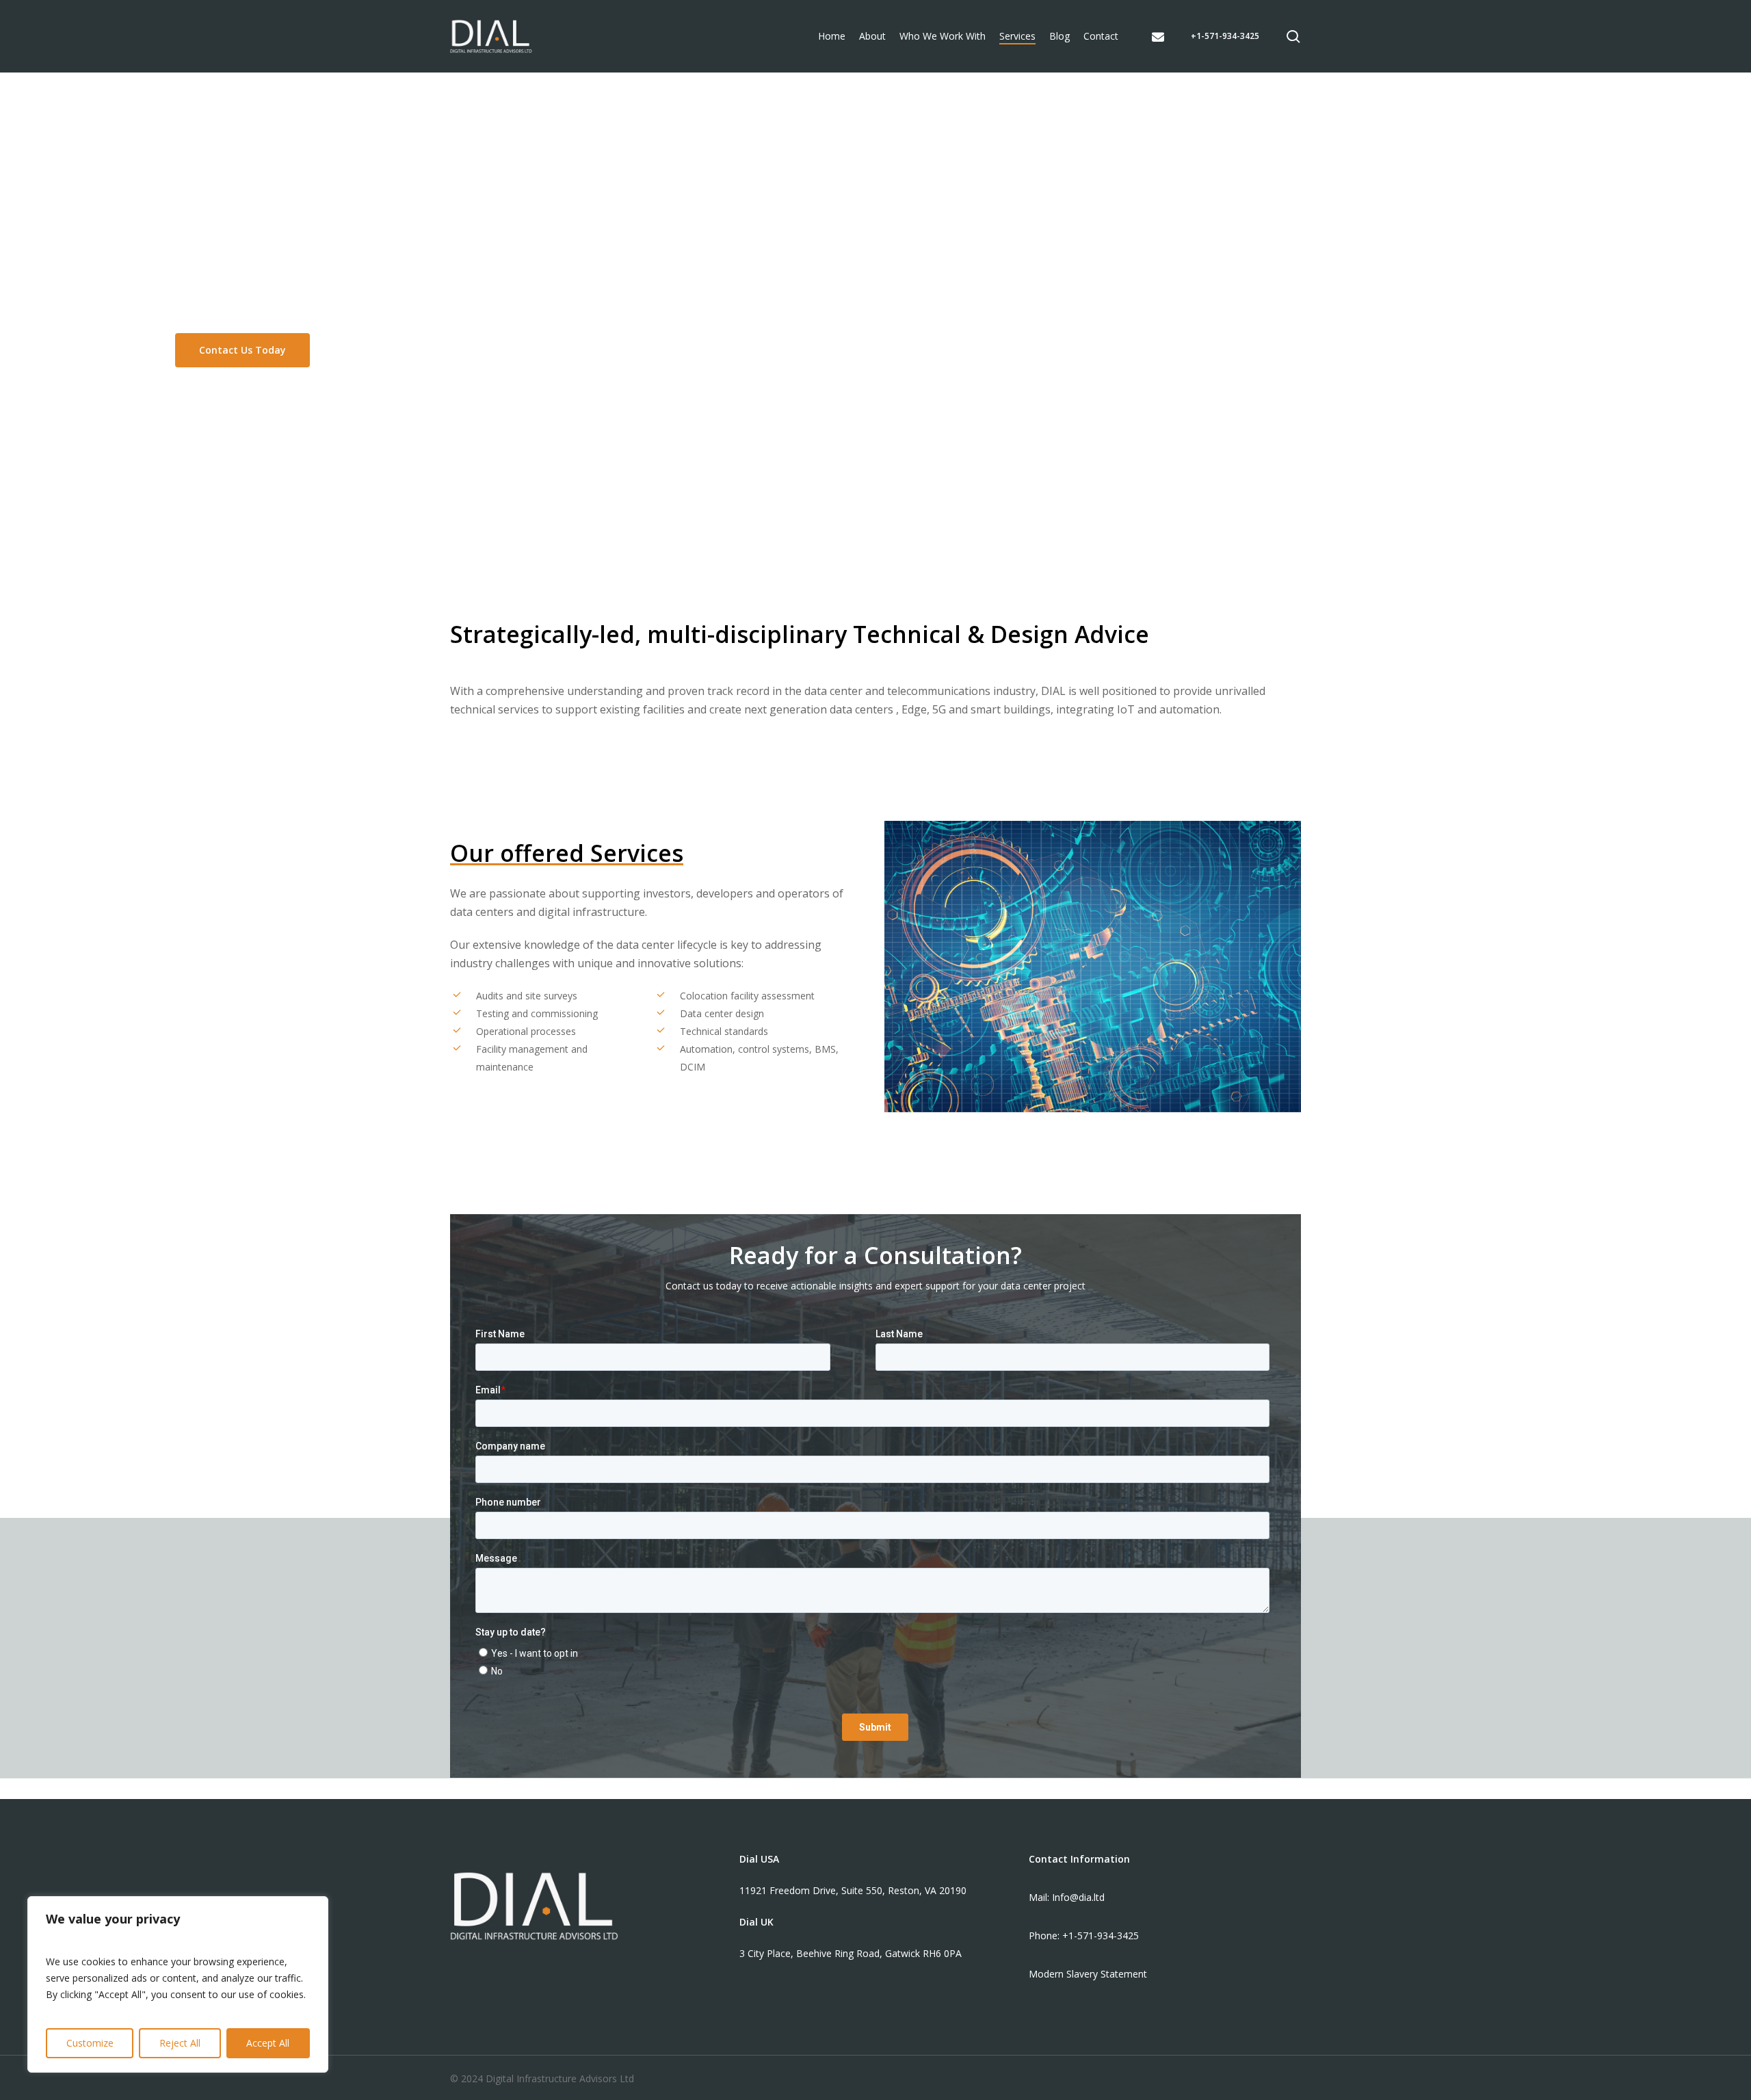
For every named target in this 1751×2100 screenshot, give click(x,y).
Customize (90, 2043)
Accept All (268, 2043)
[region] (178, 1984)
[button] (242, 350)
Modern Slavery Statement (1088, 1974)
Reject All (180, 2043)
